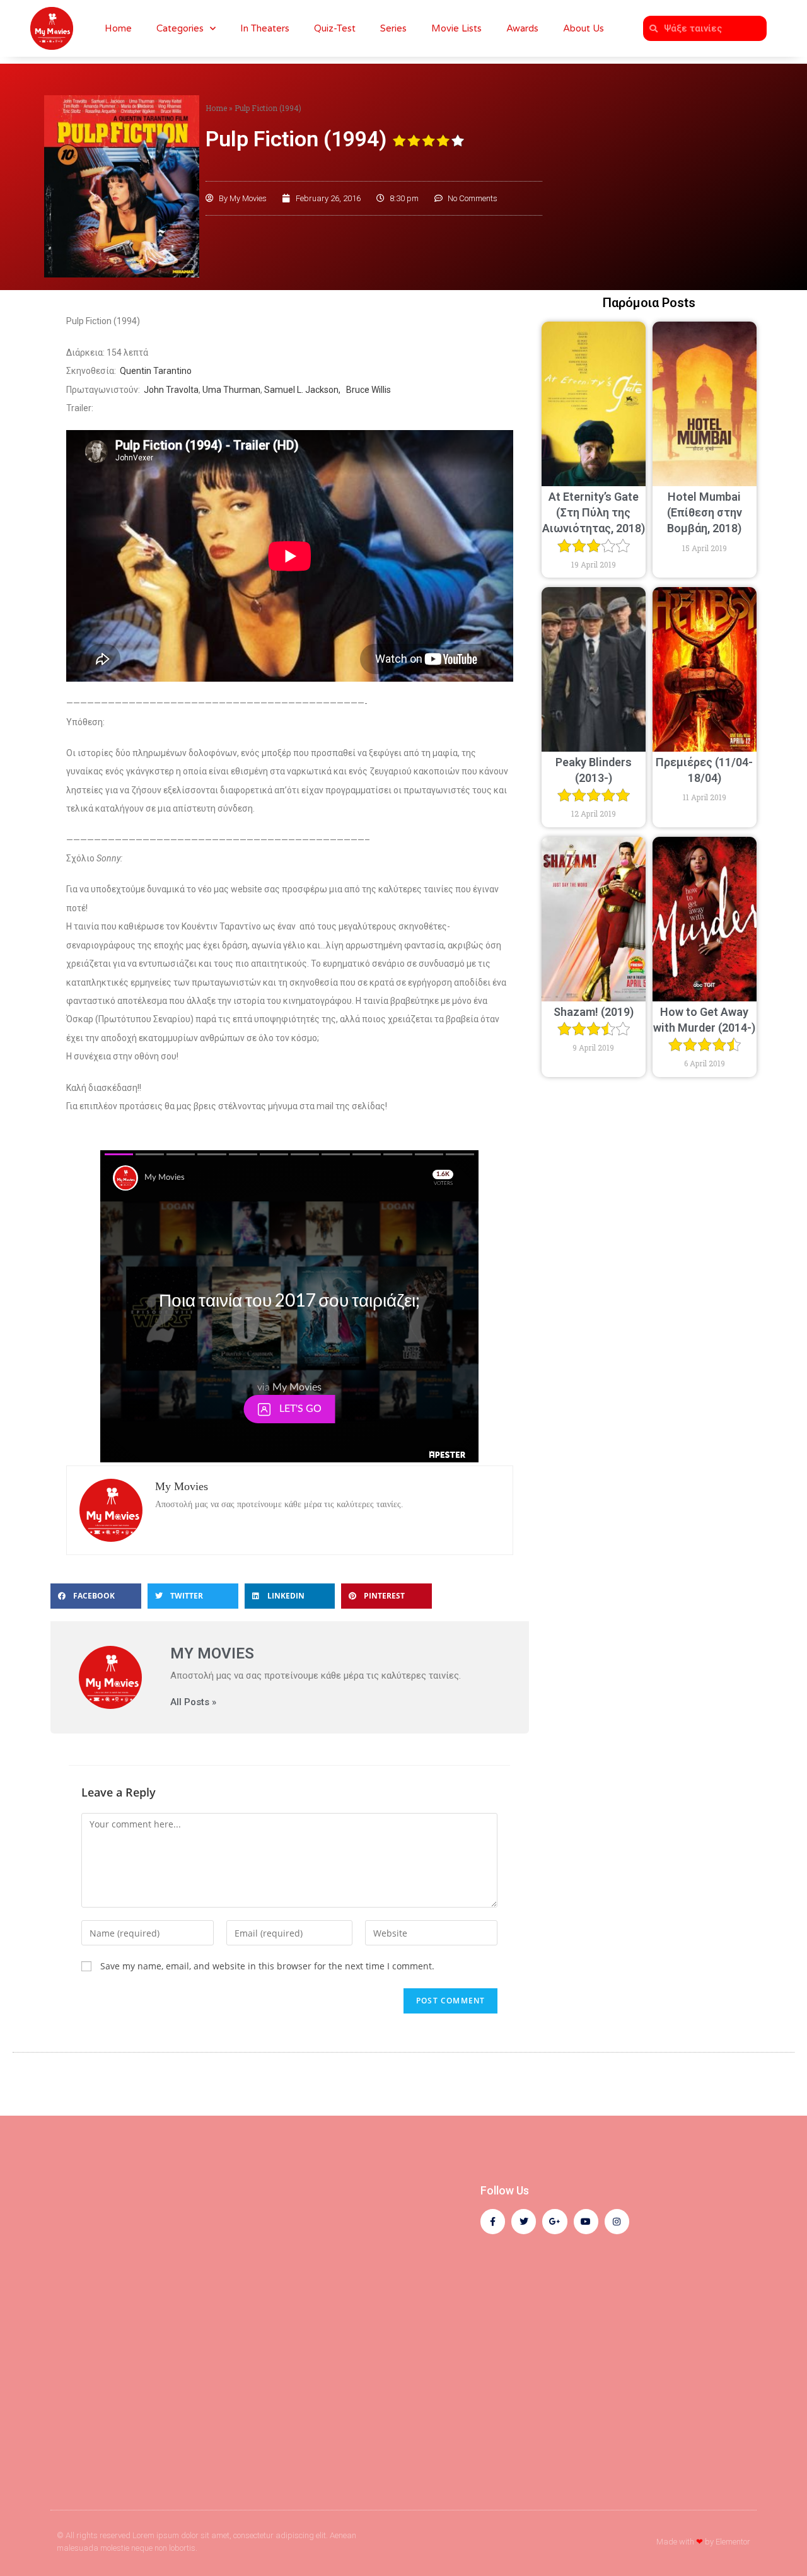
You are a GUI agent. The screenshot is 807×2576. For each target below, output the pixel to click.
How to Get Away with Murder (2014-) (704, 1020)
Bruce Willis (369, 390)
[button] (96, 1596)
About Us (583, 28)
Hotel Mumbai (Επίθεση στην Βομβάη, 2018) (705, 512)
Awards (522, 28)
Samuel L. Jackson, (304, 390)
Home (118, 28)
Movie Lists (456, 28)
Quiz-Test (335, 28)
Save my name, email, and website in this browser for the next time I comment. (267, 1966)
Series (393, 28)
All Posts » (193, 1702)
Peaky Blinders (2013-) (594, 770)
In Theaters (265, 28)
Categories (180, 28)
